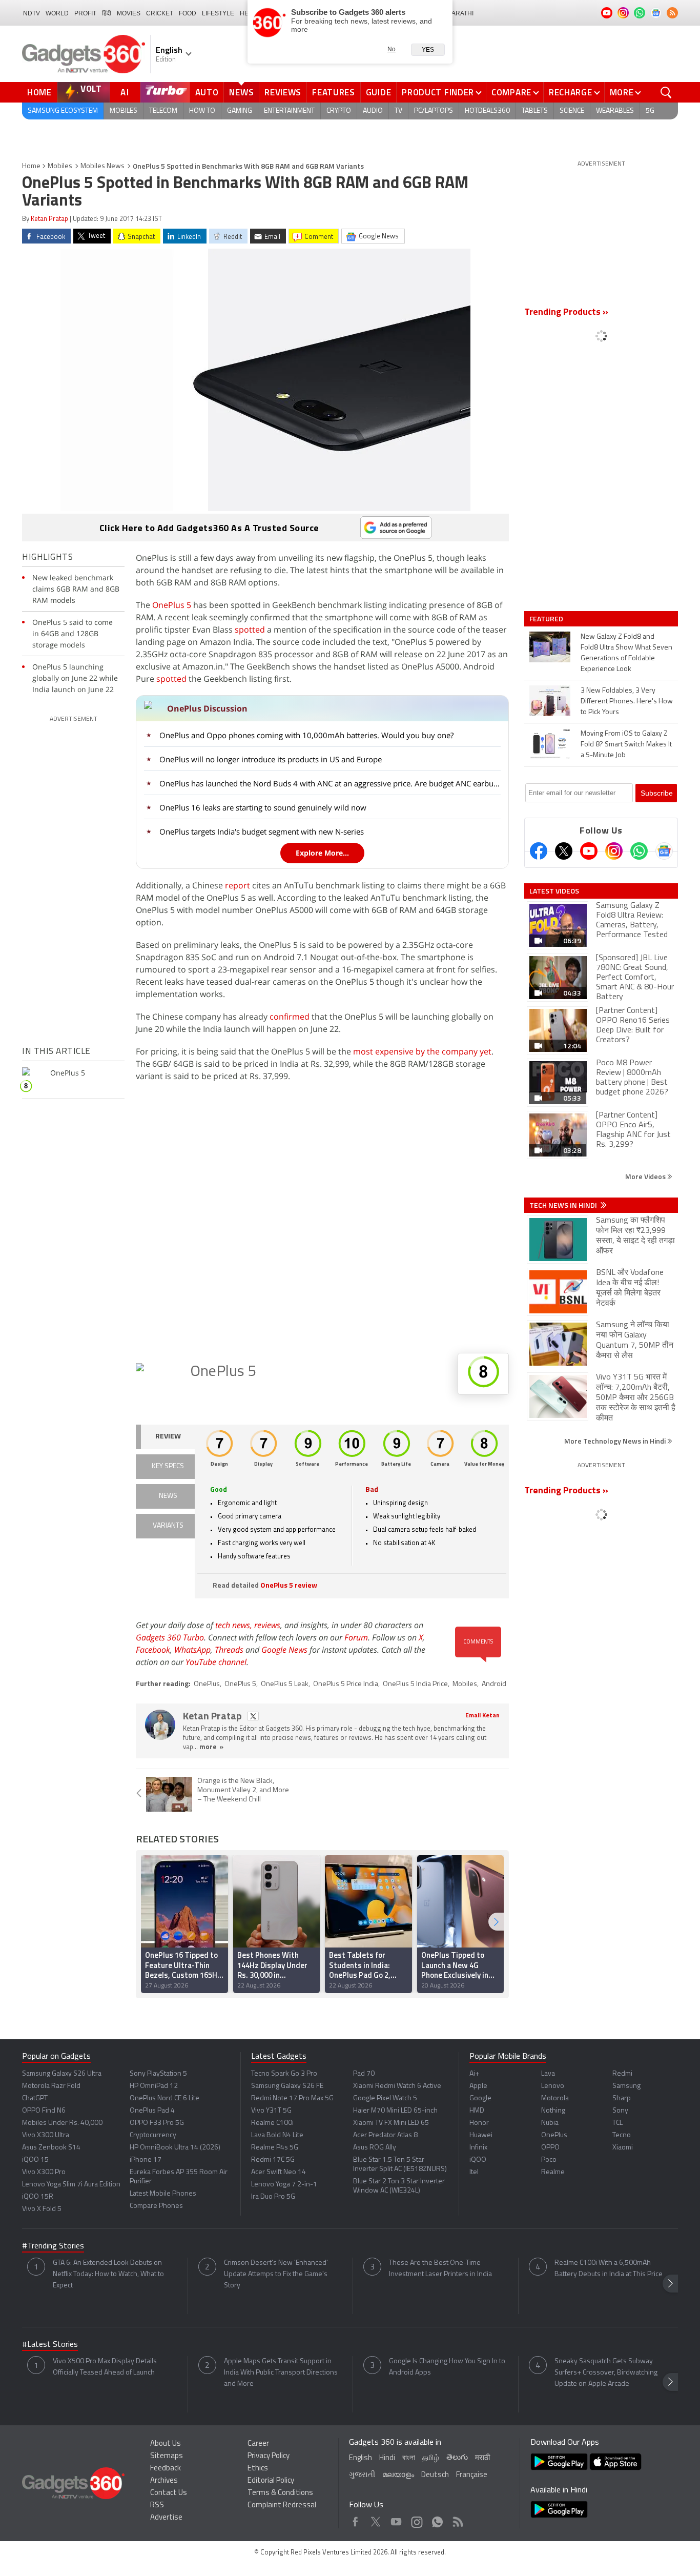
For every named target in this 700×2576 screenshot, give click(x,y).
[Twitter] (564, 851)
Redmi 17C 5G (273, 2160)
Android (494, 1684)
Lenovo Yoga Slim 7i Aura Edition (71, 2185)
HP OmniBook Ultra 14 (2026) (175, 2148)
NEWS (168, 1496)
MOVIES (129, 13)
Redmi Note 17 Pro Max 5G (292, 2098)
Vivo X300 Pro (44, 2172)
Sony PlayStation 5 (158, 2074)
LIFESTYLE (218, 13)
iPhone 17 (146, 2160)
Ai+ (474, 2074)
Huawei (481, 2135)
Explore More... (322, 853)
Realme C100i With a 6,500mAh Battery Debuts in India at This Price (609, 2269)
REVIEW (168, 1437)
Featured (547, 619)
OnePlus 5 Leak (285, 1684)
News (241, 92)
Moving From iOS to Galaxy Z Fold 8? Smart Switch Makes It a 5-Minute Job (626, 745)
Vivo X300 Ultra (46, 2135)
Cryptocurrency (153, 2135)
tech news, (235, 1625)
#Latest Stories (50, 2345)
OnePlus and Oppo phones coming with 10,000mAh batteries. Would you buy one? (306, 735)
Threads (229, 1650)
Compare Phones (156, 2206)
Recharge (571, 92)
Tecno (622, 2135)
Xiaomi (623, 2148)
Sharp (622, 2098)
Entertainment (289, 111)
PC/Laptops (434, 111)
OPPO (550, 2148)
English (361, 2458)
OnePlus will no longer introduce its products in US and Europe (271, 759)
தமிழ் (431, 2458)
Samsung (626, 2086)
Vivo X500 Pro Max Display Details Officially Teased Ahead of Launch (105, 2367)
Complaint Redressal (282, 2506)
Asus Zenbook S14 (51, 2148)
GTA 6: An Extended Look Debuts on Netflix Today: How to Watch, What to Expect (108, 2274)
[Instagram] (614, 851)
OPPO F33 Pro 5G (157, 2123)
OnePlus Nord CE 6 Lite (164, 2098)
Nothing (553, 2111)
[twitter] (253, 1716)
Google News (284, 1650)
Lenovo (553, 2086)
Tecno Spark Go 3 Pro (284, 2074)
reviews (267, 1625)
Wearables (615, 111)
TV (398, 111)
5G (650, 111)
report (238, 885)
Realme (553, 2172)
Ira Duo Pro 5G (273, 2197)
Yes (428, 50)
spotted (250, 630)
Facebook (153, 1650)
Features (334, 92)
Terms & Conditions (280, 2493)
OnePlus (207, 1684)
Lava (548, 2074)
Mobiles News (102, 166)
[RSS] (672, 13)
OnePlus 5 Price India (346, 1684)
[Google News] (664, 851)
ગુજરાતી (362, 2475)
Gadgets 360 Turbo (170, 1637)
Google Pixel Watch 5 (385, 2098)
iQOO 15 (35, 2160)
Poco (549, 2160)
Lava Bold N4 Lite (277, 2135)
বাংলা (409, 2458)
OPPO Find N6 (44, 2111)
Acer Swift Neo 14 (279, 2172)
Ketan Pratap (49, 219)
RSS (157, 2506)
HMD (477, 2111)
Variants (168, 1526)
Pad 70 (364, 2074)
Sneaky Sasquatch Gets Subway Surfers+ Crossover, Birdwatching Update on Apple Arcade (606, 2373)
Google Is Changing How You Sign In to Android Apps (447, 2367)
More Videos (646, 1176)
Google (480, 2098)
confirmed (290, 1017)
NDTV (32, 13)
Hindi (387, 2458)
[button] (496, 1922)
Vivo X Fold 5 (42, 2209)
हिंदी (107, 13)
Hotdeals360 (487, 111)
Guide (379, 92)
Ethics (258, 2469)
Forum (356, 1637)
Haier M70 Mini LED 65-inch (395, 2111)
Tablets (535, 111)
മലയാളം (398, 2475)
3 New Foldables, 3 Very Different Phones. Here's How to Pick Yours (627, 702)
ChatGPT (35, 2098)
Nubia (550, 2123)
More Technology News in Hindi (616, 1441)
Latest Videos (554, 891)
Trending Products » (566, 313)
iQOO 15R (38, 2197)
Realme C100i (272, 2123)
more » (211, 1747)
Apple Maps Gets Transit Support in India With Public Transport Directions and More (281, 2373)
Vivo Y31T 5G (271, 2111)
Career (258, 2444)
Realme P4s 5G (275, 2148)
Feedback (166, 2469)
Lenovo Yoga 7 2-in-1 (284, 2185)
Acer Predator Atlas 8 (385, 2135)
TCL (617, 2123)
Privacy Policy (269, 2456)
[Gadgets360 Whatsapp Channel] (639, 851)
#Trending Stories (53, 2246)
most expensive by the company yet (422, 1051)
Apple (478, 2086)
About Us (166, 2444)
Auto (207, 92)
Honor (479, 2123)
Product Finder (438, 92)
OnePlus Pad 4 (152, 2111)
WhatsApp (192, 1650)
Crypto (339, 111)
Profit (85, 13)
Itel (474, 2172)
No (392, 49)
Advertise (166, 2518)
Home (39, 92)
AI (125, 92)
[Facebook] (539, 851)
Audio (373, 111)
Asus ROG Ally (375, 2148)
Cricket (160, 13)
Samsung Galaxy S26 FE (287, 2086)
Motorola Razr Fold (51, 2086)
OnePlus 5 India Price (415, 1684)
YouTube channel (216, 1662)
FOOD (188, 13)
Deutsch (435, 2475)
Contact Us (169, 2493)
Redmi (622, 2074)
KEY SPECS (168, 1466)
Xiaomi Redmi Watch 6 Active (397, 2086)
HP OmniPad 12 (154, 2086)
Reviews (283, 92)
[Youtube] (589, 851)
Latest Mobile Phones (163, 2194)
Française (472, 2475)
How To (202, 111)
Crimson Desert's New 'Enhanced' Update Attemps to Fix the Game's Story (276, 2274)
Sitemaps (167, 2456)
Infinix (478, 2148)
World (57, 13)
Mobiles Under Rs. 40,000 (62, 2123)
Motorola (555, 2098)
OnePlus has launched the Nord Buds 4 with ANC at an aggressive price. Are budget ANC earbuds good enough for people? (331, 783)
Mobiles (123, 111)
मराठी (482, 2458)
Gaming (240, 111)
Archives (164, 2481)
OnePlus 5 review (289, 1586)
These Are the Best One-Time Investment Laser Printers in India (440, 2269)
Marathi (460, 13)
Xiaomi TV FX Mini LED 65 (391, 2123)
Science (572, 111)
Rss (457, 2519)
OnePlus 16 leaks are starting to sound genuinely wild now (263, 807)
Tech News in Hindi (564, 1205)
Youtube (396, 2519)
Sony (620, 2111)
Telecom (163, 111)
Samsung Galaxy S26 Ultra (62, 2074)
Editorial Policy (271, 2481)
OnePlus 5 (172, 605)
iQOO (478, 2160)
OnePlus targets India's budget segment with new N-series (262, 831)
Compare (511, 92)
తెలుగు (457, 2458)
